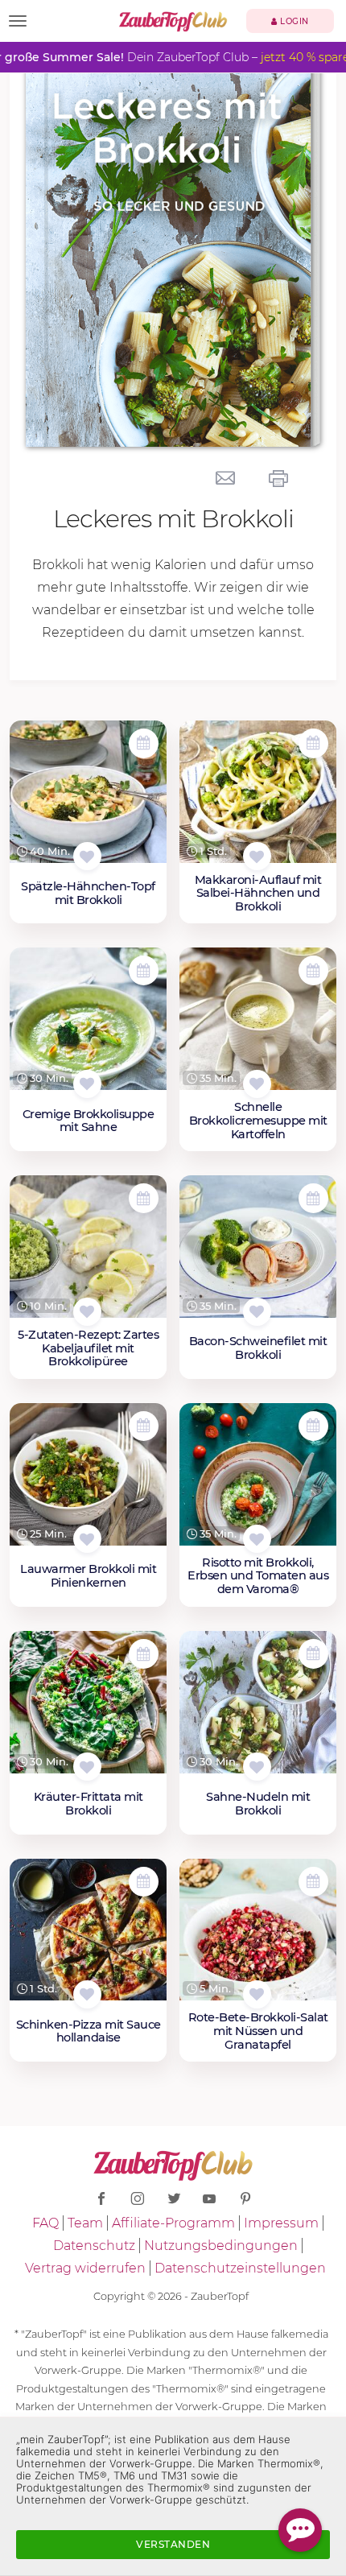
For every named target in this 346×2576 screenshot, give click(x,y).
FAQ (45, 2223)
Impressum (281, 2223)
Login (293, 21)
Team (85, 2223)
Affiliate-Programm (173, 2223)
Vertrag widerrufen (85, 2268)
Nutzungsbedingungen (221, 2246)
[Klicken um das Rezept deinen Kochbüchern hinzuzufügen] (87, 856)
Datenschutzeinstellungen (240, 2268)
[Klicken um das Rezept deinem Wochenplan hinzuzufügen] (144, 743)
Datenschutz (94, 2246)
